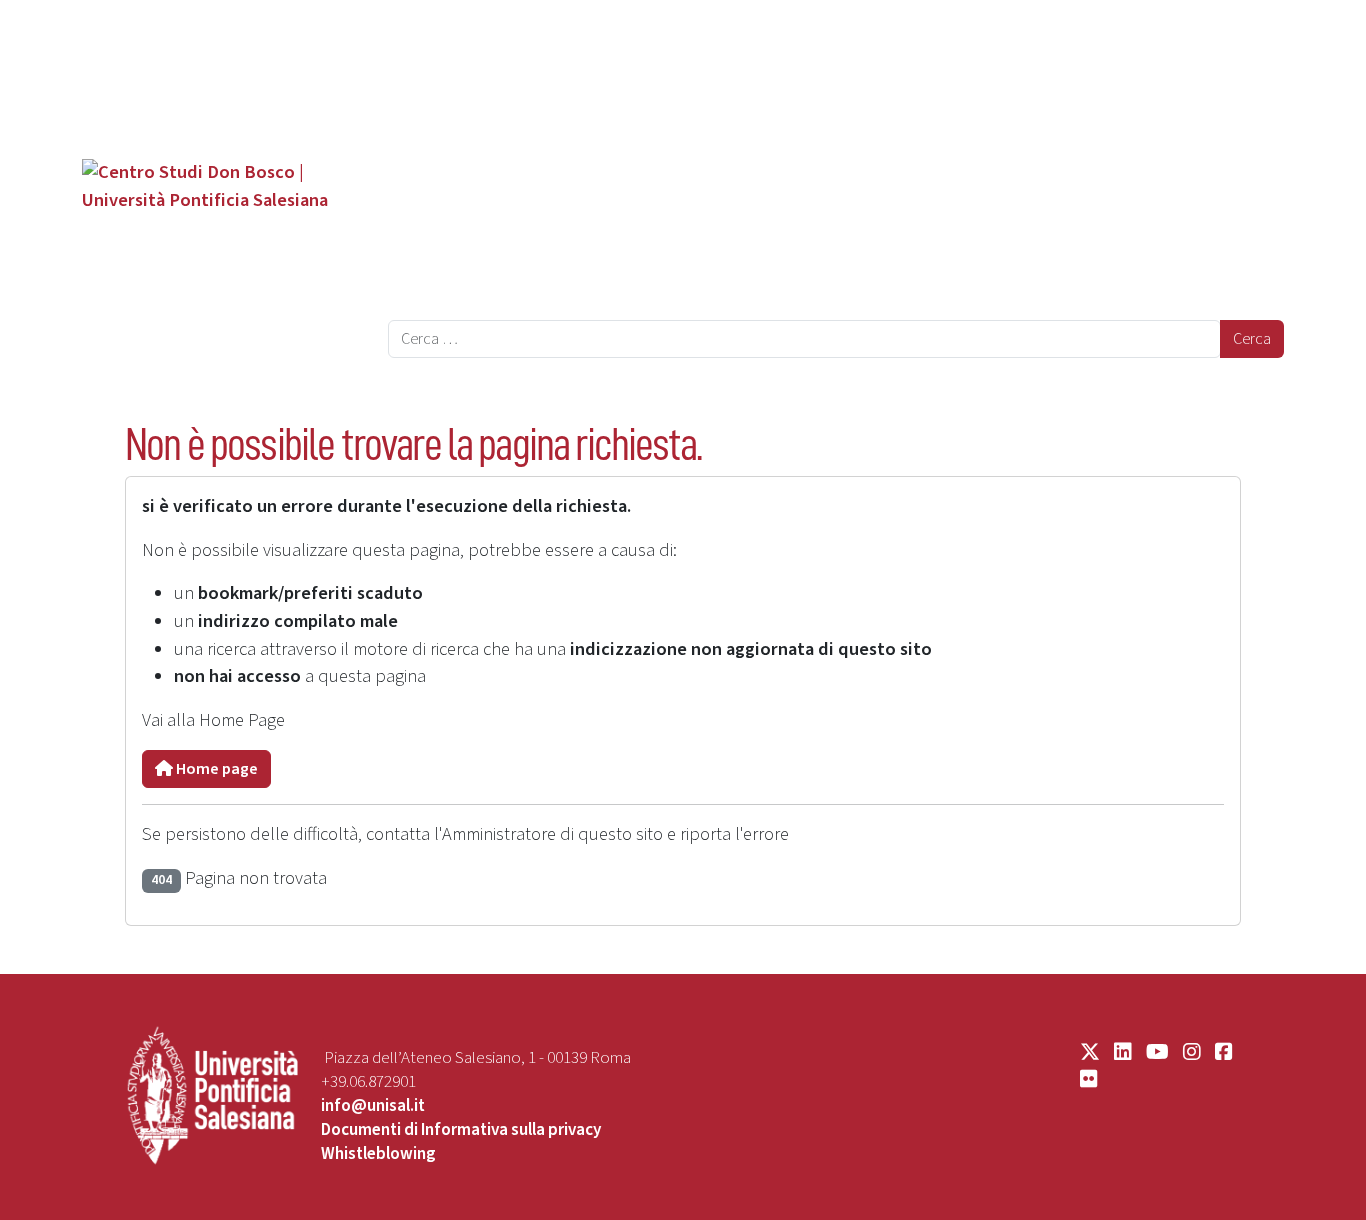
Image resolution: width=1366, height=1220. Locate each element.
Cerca (1252, 339)
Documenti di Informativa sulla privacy (461, 1130)
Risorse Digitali (462, 302)
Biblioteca (443, 185)
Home (412, 33)
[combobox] (804, 339)
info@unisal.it (373, 1106)
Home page (215, 769)
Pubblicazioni (455, 146)
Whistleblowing (378, 1154)
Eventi (427, 224)
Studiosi (435, 107)
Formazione (449, 263)
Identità (434, 68)
